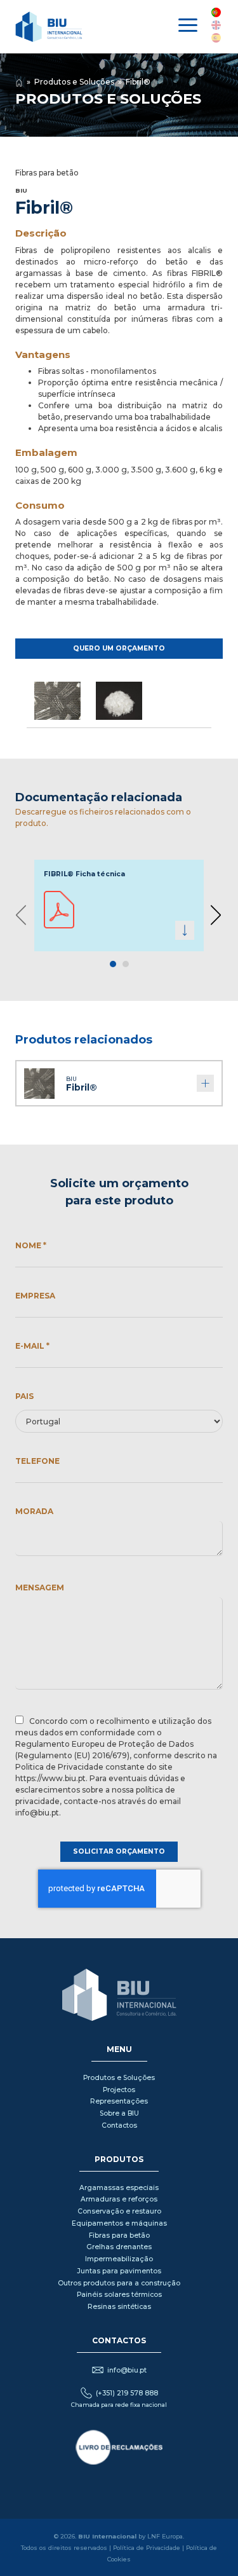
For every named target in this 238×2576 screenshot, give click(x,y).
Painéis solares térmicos (119, 2295)
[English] (216, 25)
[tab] (113, 964)
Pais (24, 1396)
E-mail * (32, 1346)
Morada (34, 1511)
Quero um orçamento (119, 648)
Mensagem (40, 1588)
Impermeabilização (119, 2259)
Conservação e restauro (119, 2211)
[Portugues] (216, 12)
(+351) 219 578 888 (127, 2393)
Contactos (119, 2125)
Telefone (37, 1461)
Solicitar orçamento (119, 1851)
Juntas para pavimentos (119, 2271)
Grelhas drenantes (119, 2247)
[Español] (216, 38)
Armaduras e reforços (119, 2199)
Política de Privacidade (147, 2548)
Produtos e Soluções (74, 82)
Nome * (31, 1245)
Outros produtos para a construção (119, 2283)
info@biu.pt (127, 2370)
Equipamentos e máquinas (119, 2223)
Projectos (119, 2090)
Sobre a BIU (119, 2113)
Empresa (35, 1296)
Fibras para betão (119, 2235)
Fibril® (138, 82)
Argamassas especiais (119, 2188)
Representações (119, 2101)
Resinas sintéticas (119, 2307)
